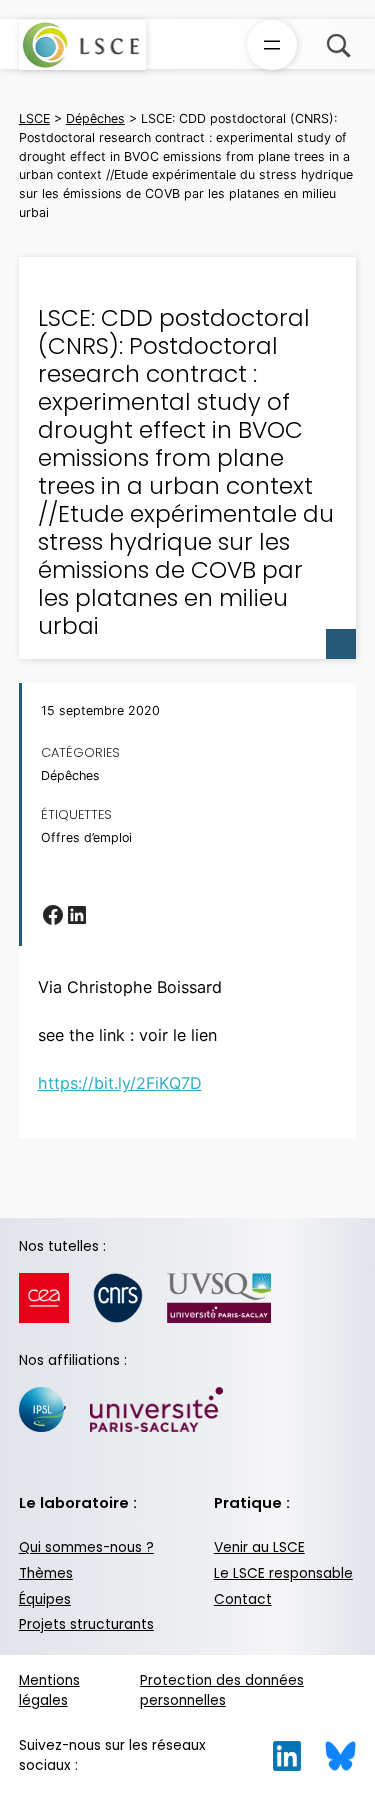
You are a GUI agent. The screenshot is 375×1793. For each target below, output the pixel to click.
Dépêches (70, 775)
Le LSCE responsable (283, 1573)
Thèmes (46, 1573)
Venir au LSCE (259, 1547)
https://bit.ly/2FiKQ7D (120, 1083)
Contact (243, 1599)
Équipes (45, 1599)
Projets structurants (86, 1624)
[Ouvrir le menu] (272, 45)
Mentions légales (49, 1691)
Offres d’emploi (86, 837)
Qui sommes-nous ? (86, 1547)
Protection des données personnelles (222, 1691)
